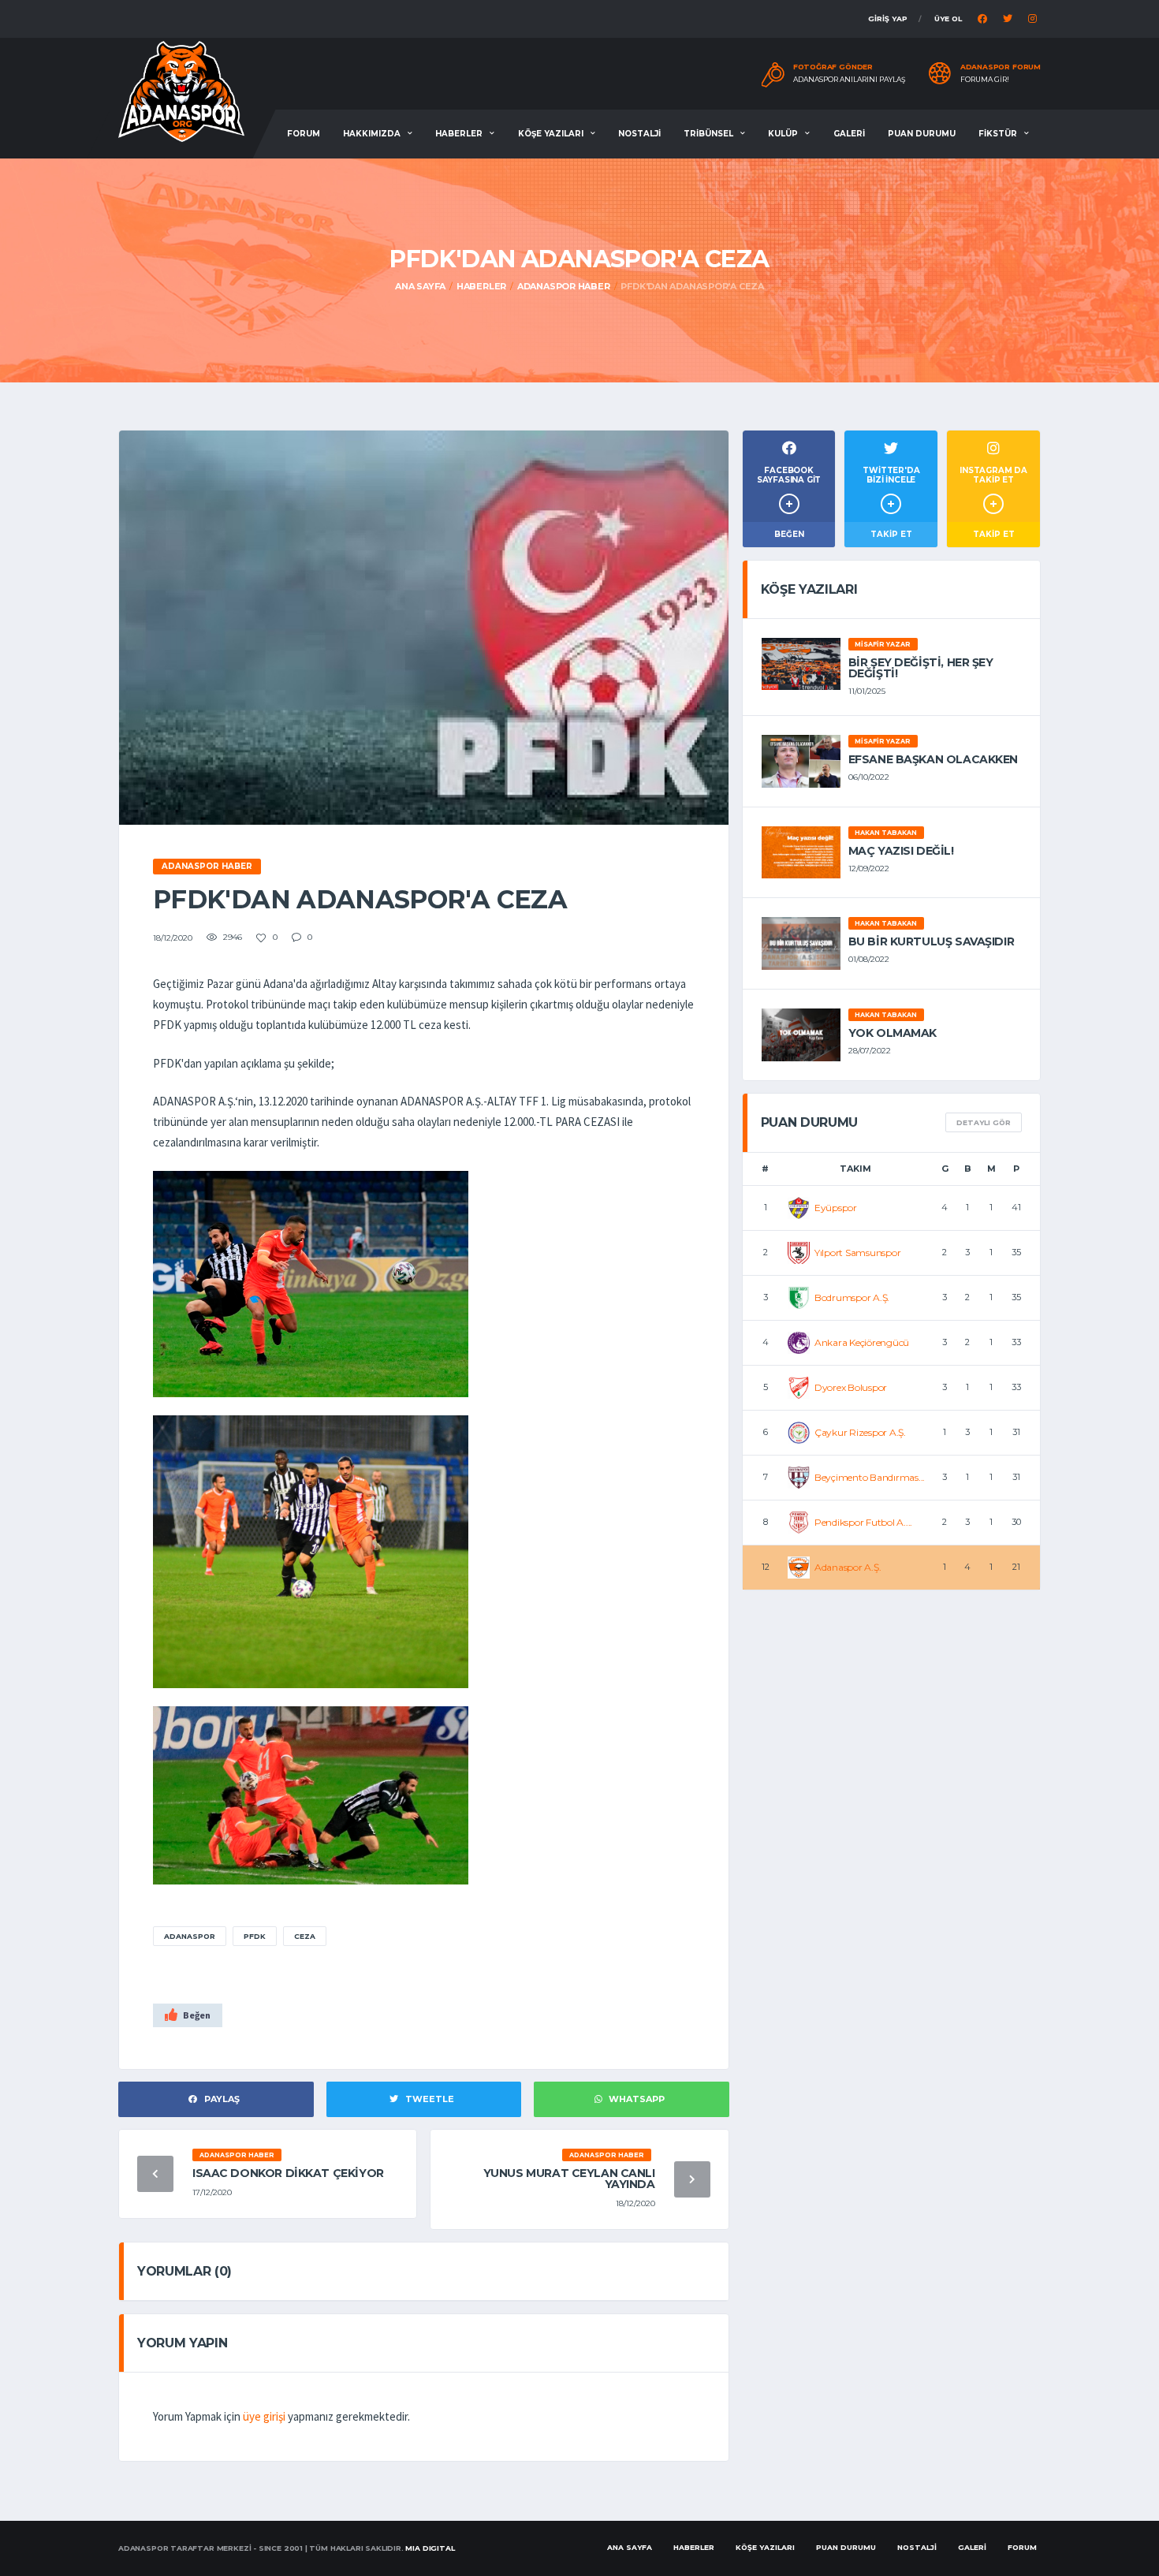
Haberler (481, 286)
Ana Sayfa (420, 286)
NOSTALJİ (639, 134)
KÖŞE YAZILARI (551, 134)
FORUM (304, 134)
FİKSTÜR (998, 134)
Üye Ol (948, 19)
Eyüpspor (836, 1208)
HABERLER (459, 134)
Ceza (305, 1936)
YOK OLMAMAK (893, 1033)
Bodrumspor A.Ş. (852, 1297)
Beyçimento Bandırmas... (870, 1477)
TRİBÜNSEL (708, 134)
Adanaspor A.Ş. (848, 1567)
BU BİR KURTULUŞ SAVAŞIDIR (932, 941)
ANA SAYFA (630, 2547)
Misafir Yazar (883, 644)
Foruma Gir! (985, 80)
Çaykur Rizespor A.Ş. (860, 1432)
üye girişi (264, 2416)
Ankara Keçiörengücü (862, 1342)
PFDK (255, 1936)
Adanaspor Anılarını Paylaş (850, 80)
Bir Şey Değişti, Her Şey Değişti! (921, 668)
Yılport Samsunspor (858, 1253)
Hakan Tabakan (886, 833)
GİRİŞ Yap (888, 19)
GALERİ (849, 134)
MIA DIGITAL (430, 2548)
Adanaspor (190, 1936)
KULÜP (783, 134)
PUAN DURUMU (922, 134)
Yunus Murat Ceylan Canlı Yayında (569, 2179)
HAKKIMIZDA (372, 134)
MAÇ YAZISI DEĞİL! (901, 851)
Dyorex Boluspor (851, 1387)
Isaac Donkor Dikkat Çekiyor (288, 2173)
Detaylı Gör (984, 1122)
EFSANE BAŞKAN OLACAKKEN (933, 759)
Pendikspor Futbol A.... (863, 1522)
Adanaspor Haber (564, 286)
